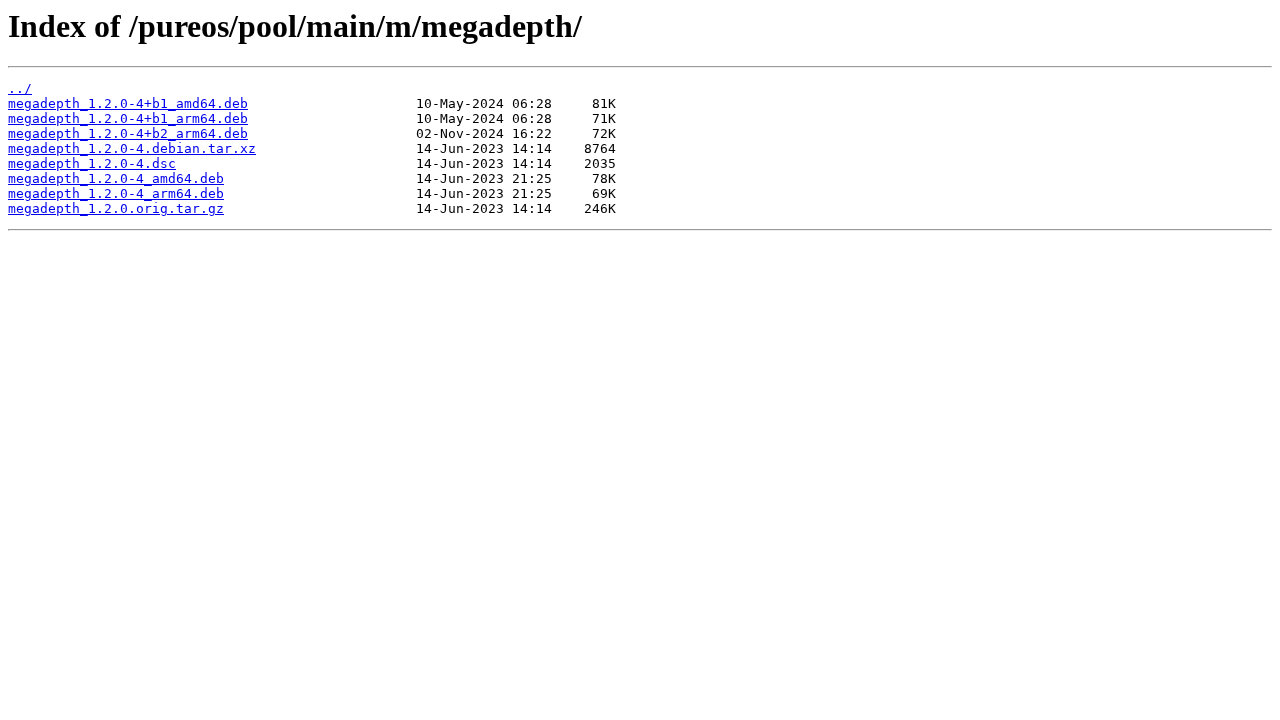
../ (20, 88)
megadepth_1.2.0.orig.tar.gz (116, 208)
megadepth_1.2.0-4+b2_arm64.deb (128, 133)
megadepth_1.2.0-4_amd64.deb (116, 178)
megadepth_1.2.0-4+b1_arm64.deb (128, 118)
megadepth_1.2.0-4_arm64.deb (116, 193)
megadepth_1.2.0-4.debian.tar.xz (132, 148)
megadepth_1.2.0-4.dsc (92, 163)
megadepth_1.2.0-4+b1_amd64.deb (128, 103)
